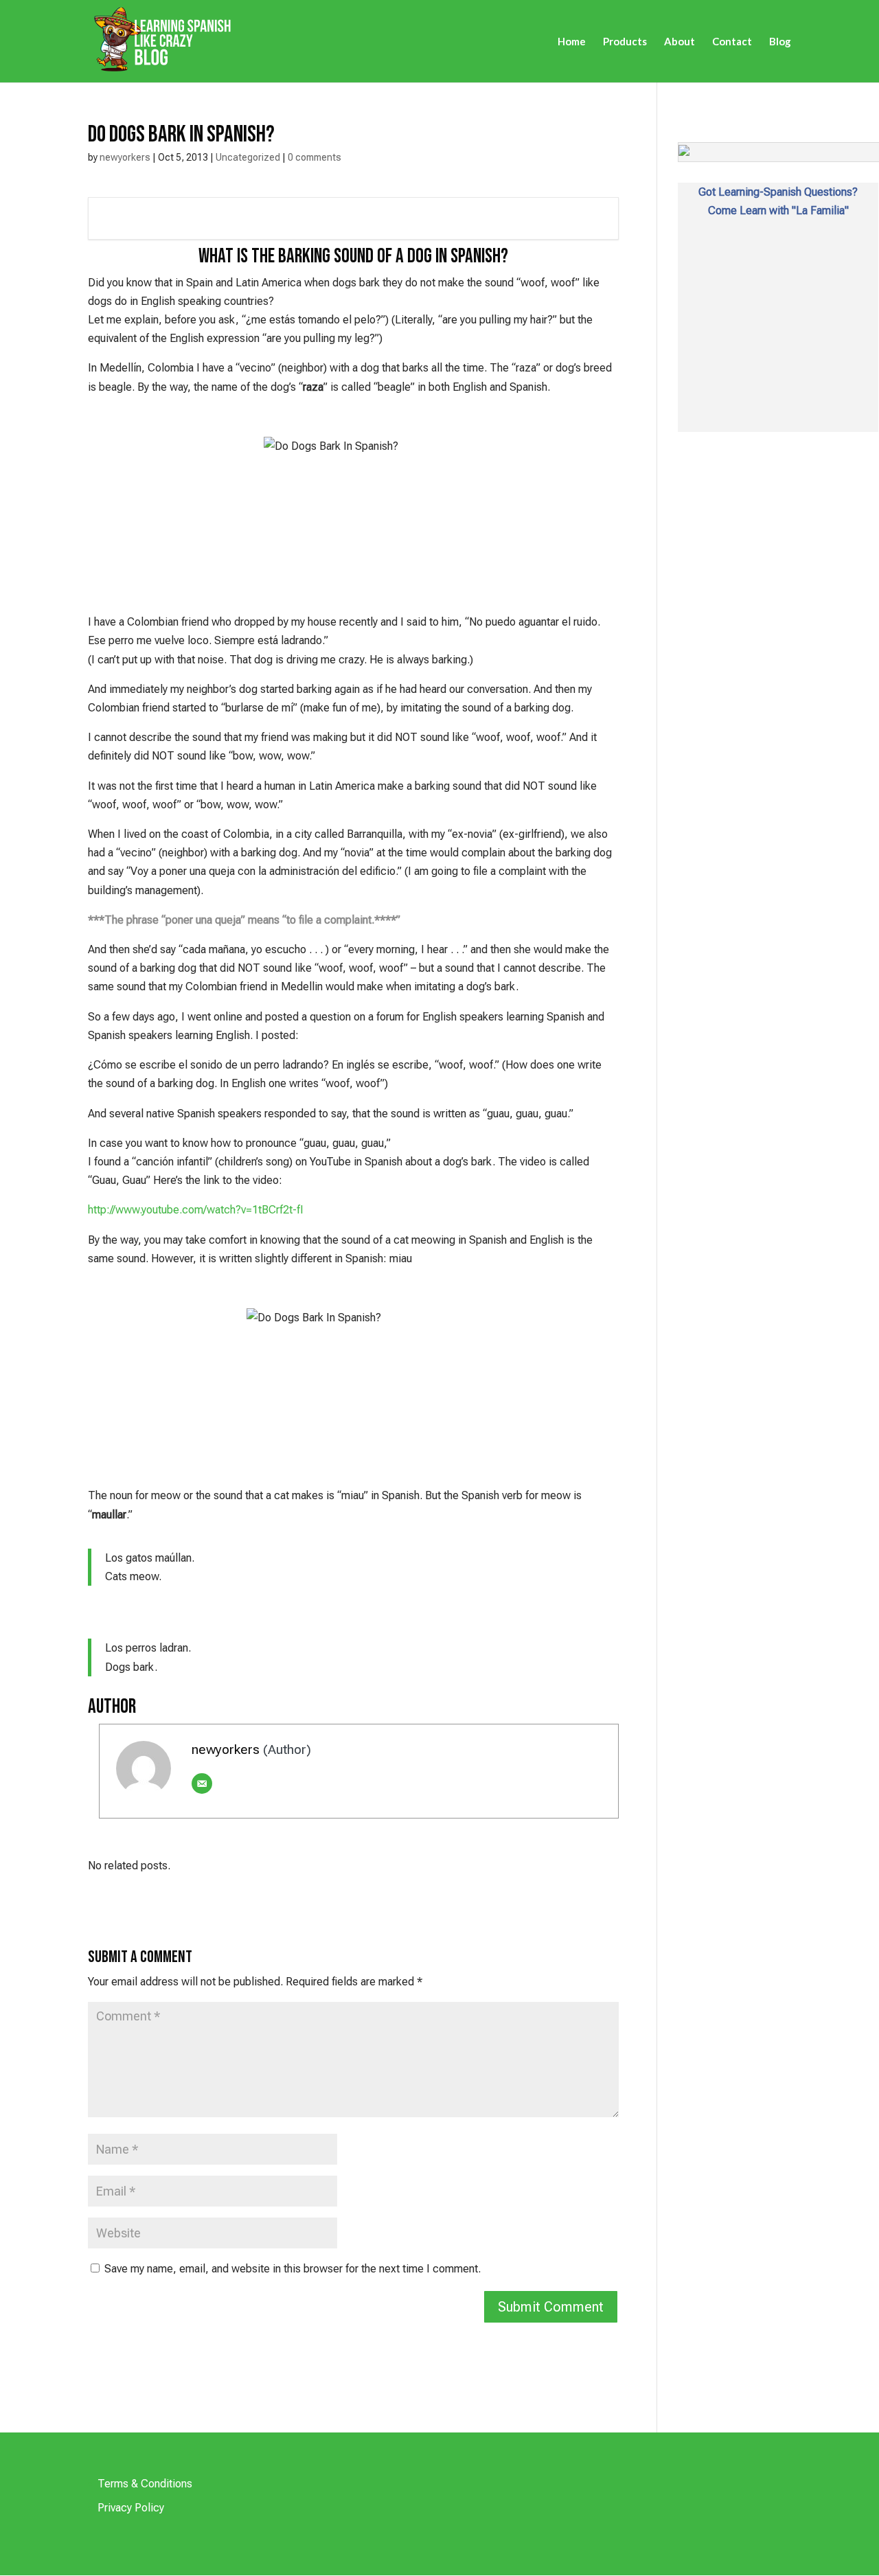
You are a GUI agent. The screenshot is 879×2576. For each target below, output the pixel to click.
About (680, 42)
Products (625, 42)
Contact (732, 42)
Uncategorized (248, 157)
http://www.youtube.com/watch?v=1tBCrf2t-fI (196, 1210)
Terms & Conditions (145, 2484)
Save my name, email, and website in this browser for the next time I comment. (293, 2269)
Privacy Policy (131, 2508)
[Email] (202, 1783)
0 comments (315, 157)
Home (572, 42)
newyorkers (125, 157)
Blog (780, 42)
